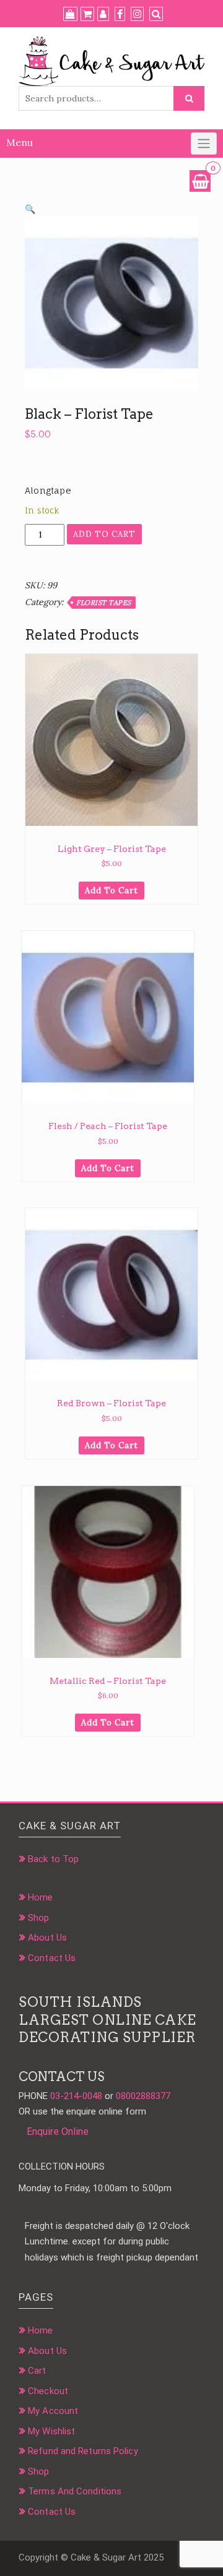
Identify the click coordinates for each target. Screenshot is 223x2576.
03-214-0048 (76, 2096)
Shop (38, 1918)
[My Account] (103, 14)
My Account (53, 2411)
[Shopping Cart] (200, 181)
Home (40, 1897)
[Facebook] (120, 14)
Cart (37, 2371)
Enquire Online (58, 2132)
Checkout (48, 2391)
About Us (47, 1938)
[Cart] (87, 14)
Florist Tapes (104, 603)
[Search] (156, 14)
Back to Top (53, 1859)
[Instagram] (137, 14)
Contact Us (52, 1958)
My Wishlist (51, 2431)
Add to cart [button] (111, 891)
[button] (30, 209)
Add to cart (104, 534)
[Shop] (70, 14)
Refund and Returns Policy (83, 2451)
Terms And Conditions (75, 2491)
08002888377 (143, 2096)
